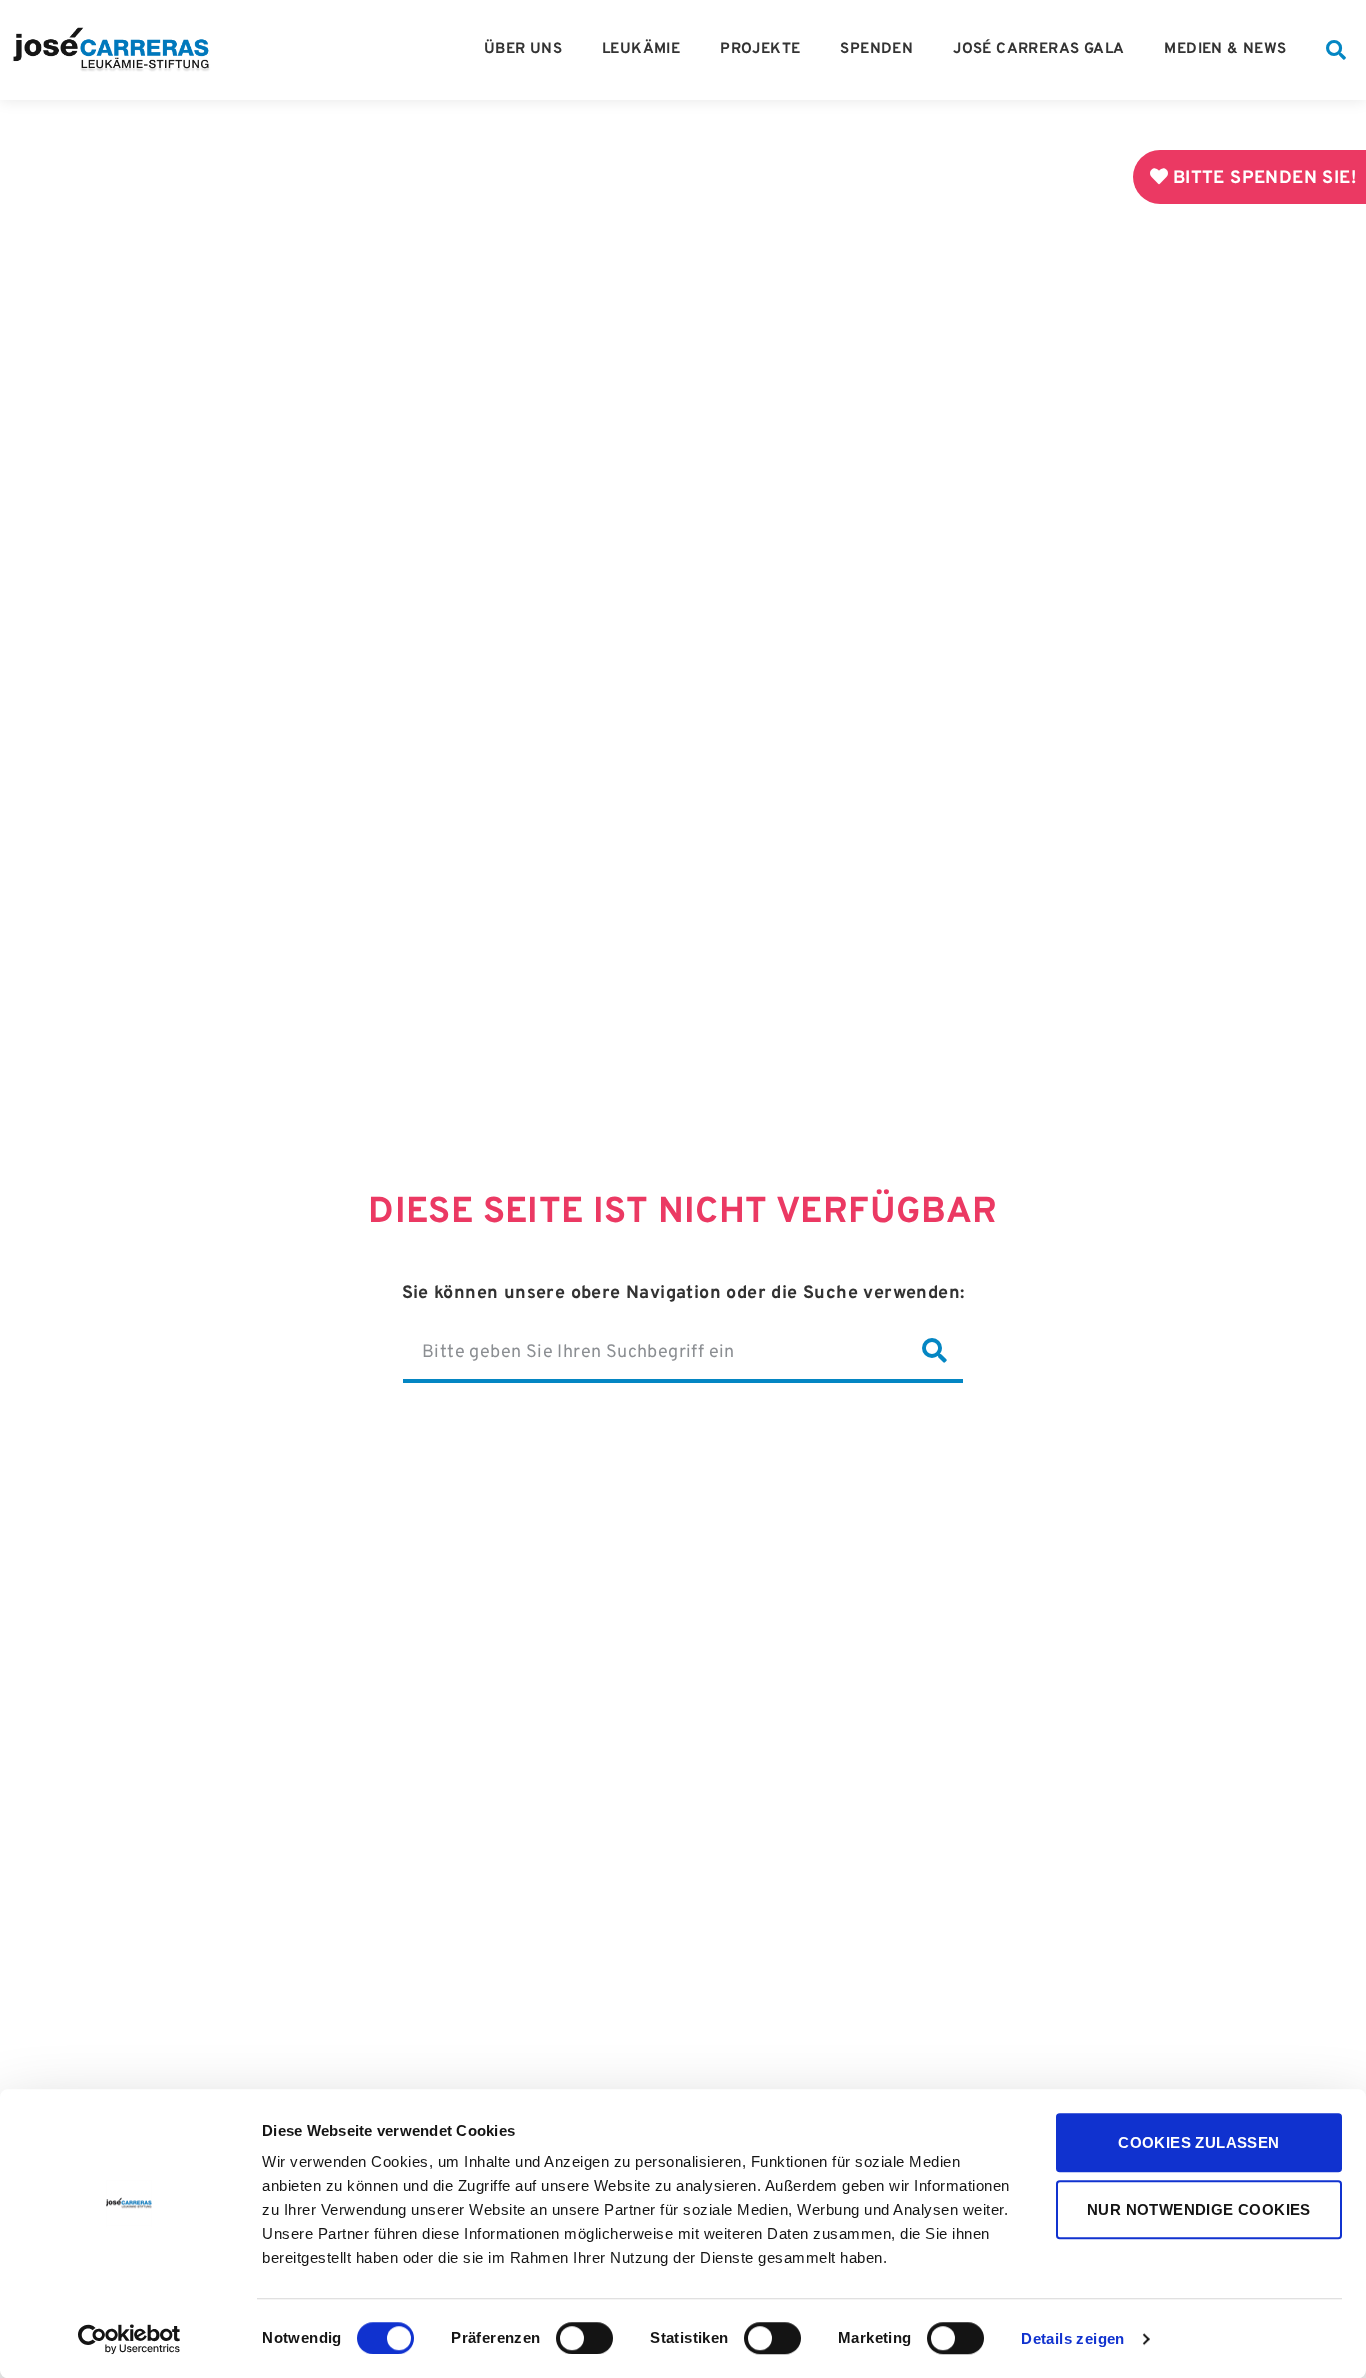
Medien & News (1225, 49)
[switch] (584, 2338)
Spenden (876, 49)
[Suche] (934, 1352)
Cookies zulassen (1198, 2142)
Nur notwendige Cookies (1199, 2209)
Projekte (760, 49)
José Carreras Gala (1038, 49)
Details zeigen (1073, 2339)
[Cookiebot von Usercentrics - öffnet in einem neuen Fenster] (129, 2339)
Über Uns (523, 49)
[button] (1336, 50)
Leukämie (641, 49)
